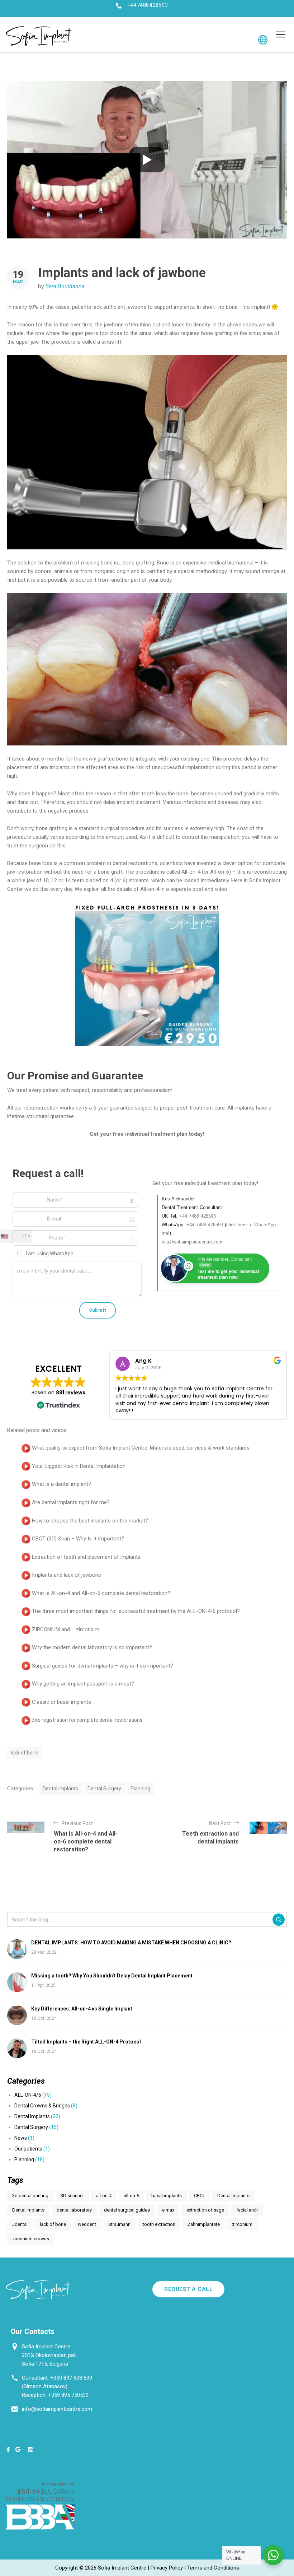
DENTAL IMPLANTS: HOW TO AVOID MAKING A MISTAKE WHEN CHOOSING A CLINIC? (131, 1943)
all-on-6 (131, 2196)
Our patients (28, 2149)
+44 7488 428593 (148, 5)
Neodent (87, 2224)
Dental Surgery (104, 1789)
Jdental (20, 2224)
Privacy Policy (167, 2568)
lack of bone (25, 1753)
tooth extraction (159, 2224)
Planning (140, 1789)
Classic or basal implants (61, 1702)
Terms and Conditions (213, 2568)
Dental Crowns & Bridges (42, 2106)
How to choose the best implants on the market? (90, 1521)
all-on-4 (104, 2196)
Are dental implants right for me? (71, 1502)
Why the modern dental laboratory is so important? (92, 1647)
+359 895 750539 (68, 2395)
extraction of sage (205, 2210)
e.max (168, 2210)
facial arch (247, 2210)
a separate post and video (197, 889)
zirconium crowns (31, 2239)
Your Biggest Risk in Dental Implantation (79, 1466)
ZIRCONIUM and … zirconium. (66, 1629)
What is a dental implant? (61, 1484)
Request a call (188, 2289)
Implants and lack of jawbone (67, 1575)
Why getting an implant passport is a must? (83, 1684)
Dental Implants (60, 1789)
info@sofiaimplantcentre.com (57, 2409)
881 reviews (71, 1392)
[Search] (279, 1920)
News (21, 2138)
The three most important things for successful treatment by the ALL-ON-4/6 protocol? (136, 1611)
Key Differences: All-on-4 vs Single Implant (82, 2009)
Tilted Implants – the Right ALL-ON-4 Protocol (86, 2042)
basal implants (167, 2196)
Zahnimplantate (204, 2224)
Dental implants (28, 2210)
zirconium (242, 2224)
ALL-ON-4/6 (28, 2095)
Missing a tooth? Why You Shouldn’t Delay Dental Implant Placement (112, 1976)
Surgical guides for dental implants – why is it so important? (103, 1666)
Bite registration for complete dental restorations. (87, 1720)
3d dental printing (30, 2196)
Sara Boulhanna (65, 286)
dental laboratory (74, 2210)
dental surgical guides (127, 2210)
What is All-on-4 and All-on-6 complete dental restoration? (101, 1593)
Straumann (119, 2224)
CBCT (200, 2196)
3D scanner (72, 2196)
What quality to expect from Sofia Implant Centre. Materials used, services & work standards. (141, 1448)
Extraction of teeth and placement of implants (86, 1557)
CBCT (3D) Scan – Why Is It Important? (78, 1539)
